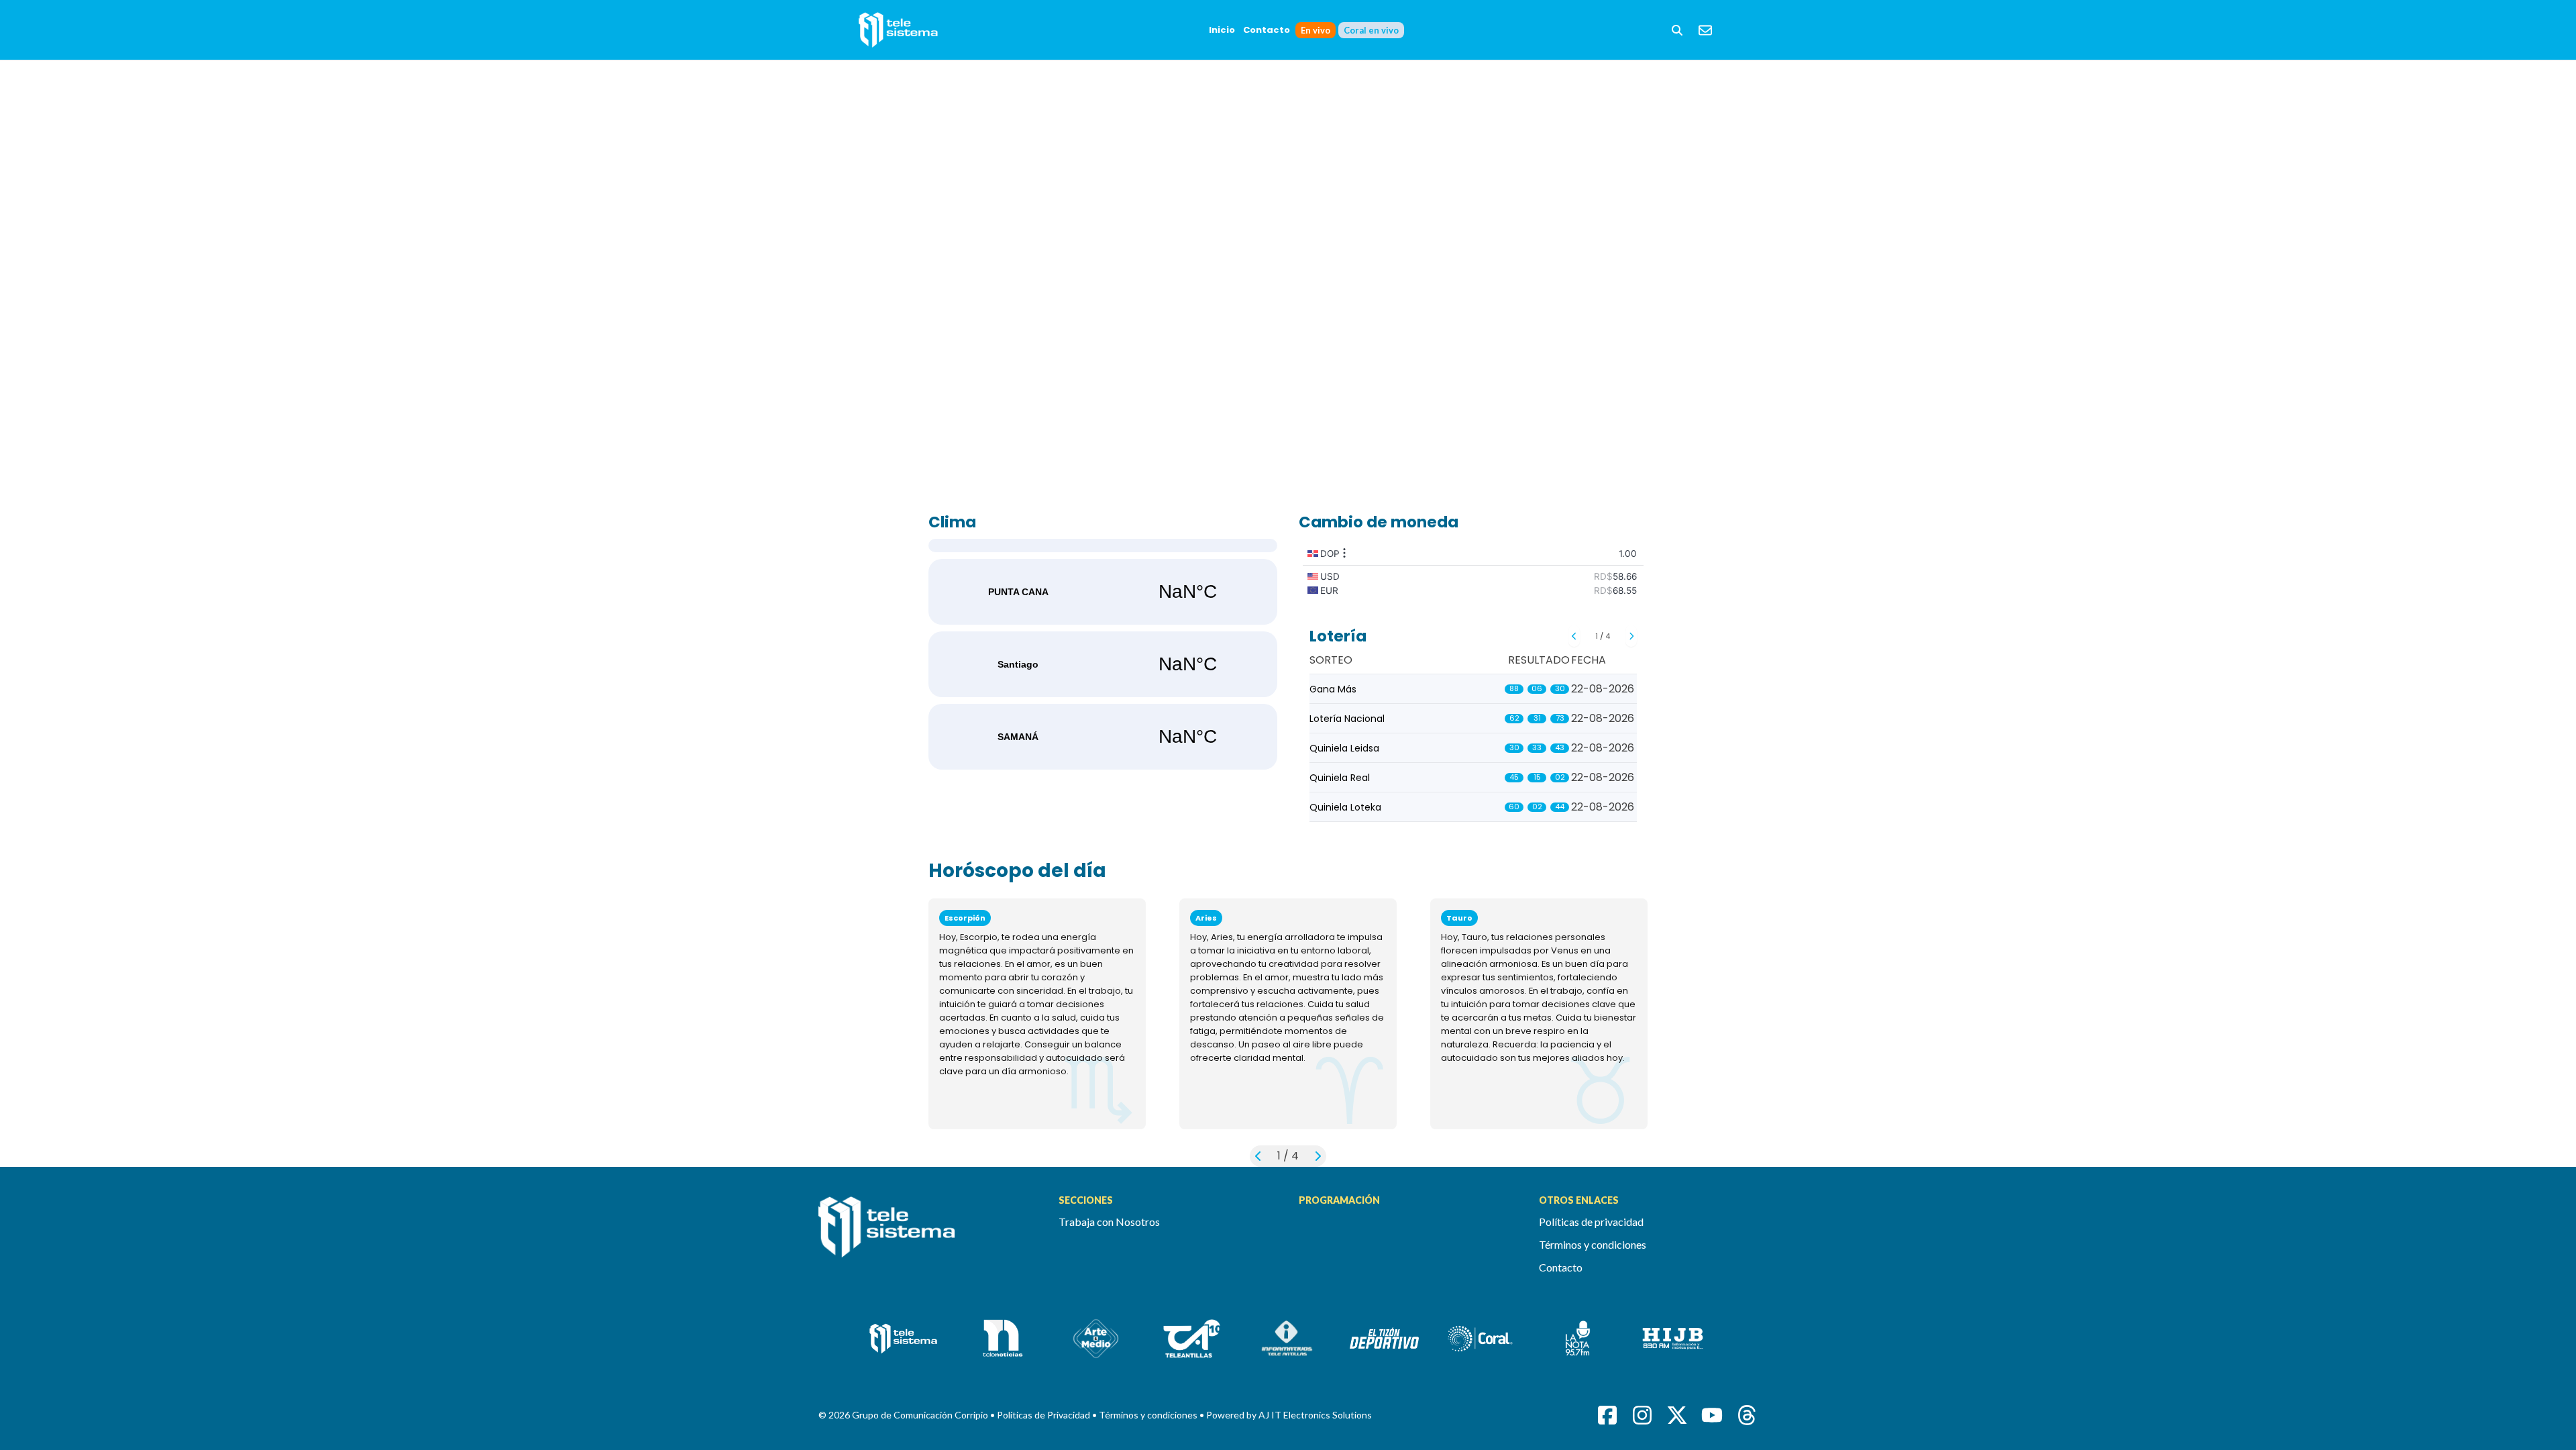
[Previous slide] (1574, 636)
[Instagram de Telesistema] (1642, 1415)
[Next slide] (1631, 636)
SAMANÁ (1103, 737)
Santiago (1103, 664)
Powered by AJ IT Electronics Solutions (1289, 1415)
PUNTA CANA (1103, 592)
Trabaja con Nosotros (1109, 1222)
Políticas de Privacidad (1044, 1415)
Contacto (1267, 30)
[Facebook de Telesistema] (1607, 1415)
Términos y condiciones (1593, 1244)
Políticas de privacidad (1591, 1222)
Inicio (1222, 30)
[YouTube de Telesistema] (1712, 1415)
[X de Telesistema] (1677, 1415)
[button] (1677, 30)
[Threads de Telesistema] (1747, 1415)
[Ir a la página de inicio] (928, 1235)
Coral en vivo (1371, 30)
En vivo (1316, 30)
